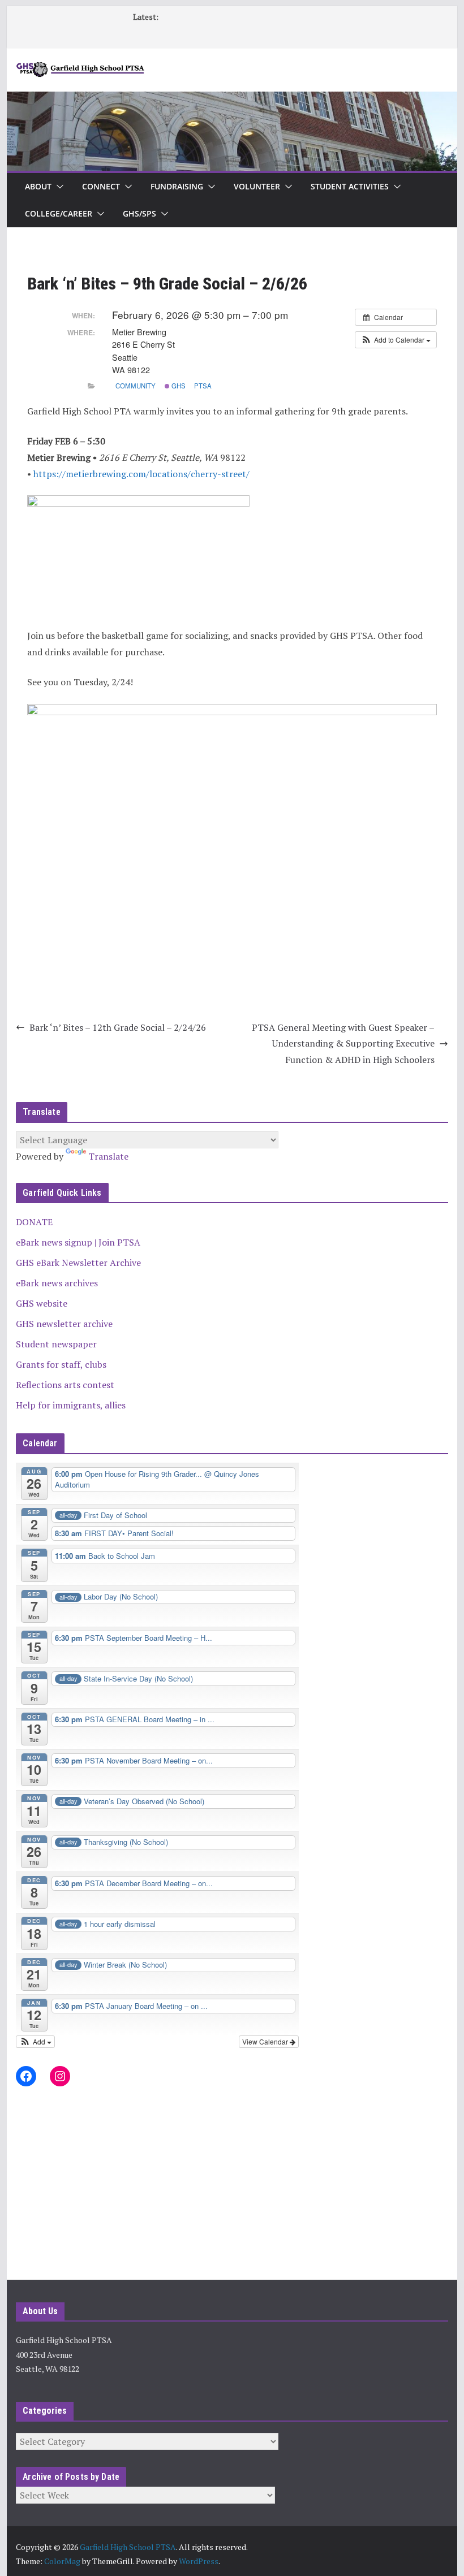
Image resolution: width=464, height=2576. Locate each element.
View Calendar (266, 2041)
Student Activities (350, 186)
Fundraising (177, 186)
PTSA (203, 386)
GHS (178, 386)
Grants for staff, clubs (61, 1364)
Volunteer (257, 186)
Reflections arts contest (65, 1385)
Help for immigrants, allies (71, 1405)
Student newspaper (56, 1344)
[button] (58, 187)
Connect (101, 186)
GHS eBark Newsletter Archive (78, 1263)
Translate (108, 1156)
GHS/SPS (139, 213)
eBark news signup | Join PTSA (78, 1242)
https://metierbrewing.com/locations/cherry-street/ (141, 474)
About (38, 186)
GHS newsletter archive (64, 1324)
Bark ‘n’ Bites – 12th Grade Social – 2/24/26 (118, 1027)
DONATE (34, 1222)
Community (136, 386)
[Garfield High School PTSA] (232, 100)
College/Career (59, 213)
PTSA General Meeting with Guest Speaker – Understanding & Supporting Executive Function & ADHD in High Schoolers (343, 1044)
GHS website (42, 1303)
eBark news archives (57, 1283)
